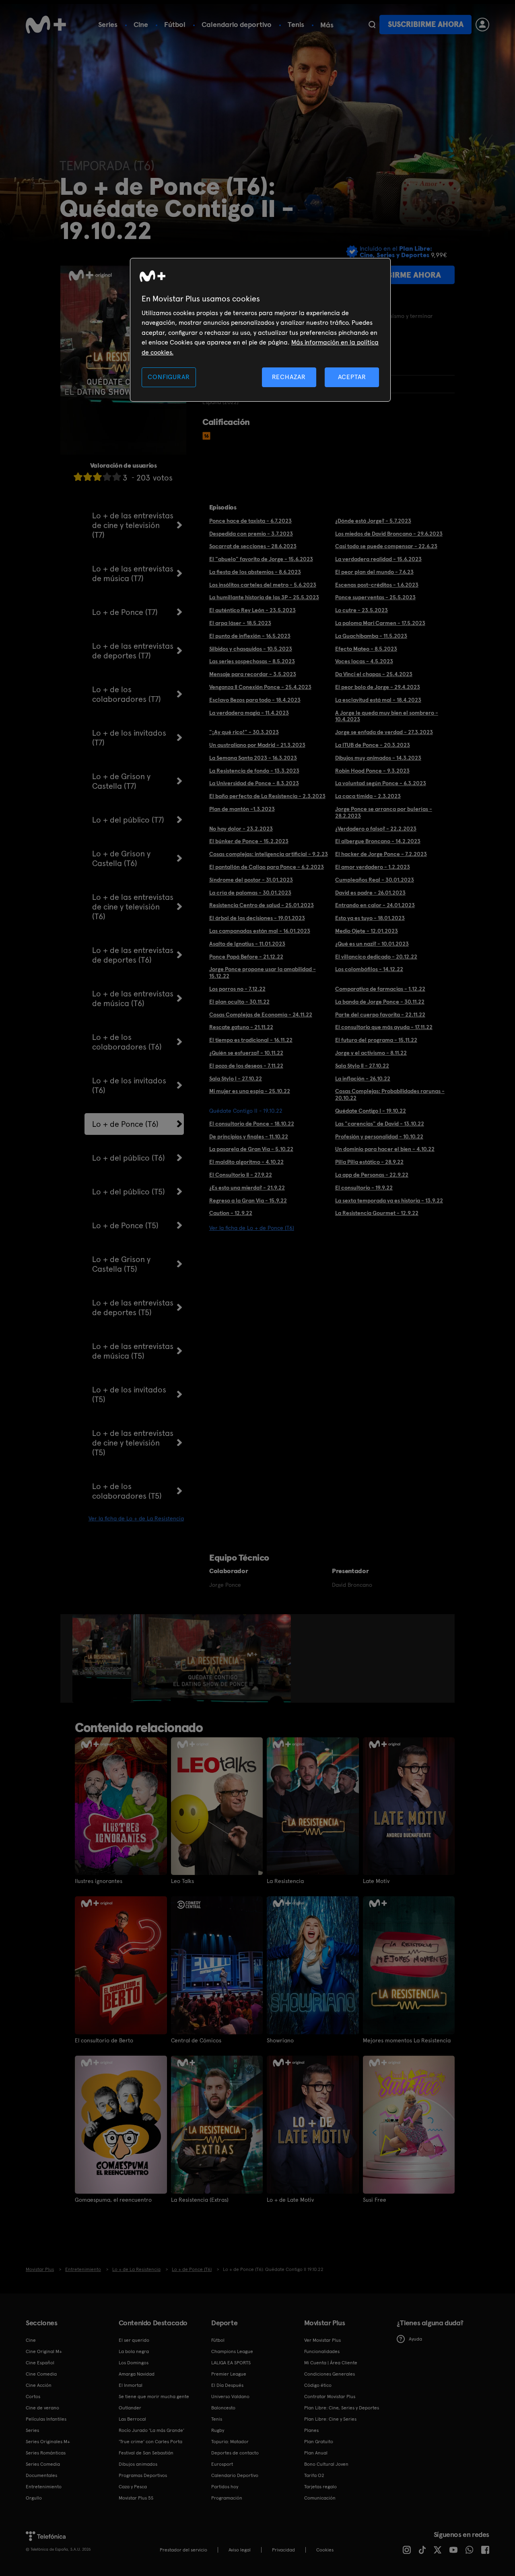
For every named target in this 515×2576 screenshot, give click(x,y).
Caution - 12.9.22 (231, 1213)
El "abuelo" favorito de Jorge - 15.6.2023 (261, 559)
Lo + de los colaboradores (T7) (127, 694)
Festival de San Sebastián (146, 2453)
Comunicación (320, 2498)
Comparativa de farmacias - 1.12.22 (380, 989)
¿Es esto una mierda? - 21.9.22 (247, 1188)
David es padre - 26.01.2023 (370, 893)
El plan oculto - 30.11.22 (239, 1002)
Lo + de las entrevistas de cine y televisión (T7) (133, 525)
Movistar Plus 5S (136, 2498)
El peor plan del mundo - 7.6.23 (374, 572)
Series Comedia (43, 2464)
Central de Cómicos (196, 2040)
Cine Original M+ (44, 2351)
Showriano (280, 2040)
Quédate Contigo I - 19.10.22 (371, 1111)
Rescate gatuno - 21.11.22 (241, 1027)
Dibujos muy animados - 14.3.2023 (378, 758)
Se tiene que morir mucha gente (154, 2397)
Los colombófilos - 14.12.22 (369, 969)
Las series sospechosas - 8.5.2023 (252, 661)
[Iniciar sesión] (482, 25)
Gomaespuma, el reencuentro (113, 2200)
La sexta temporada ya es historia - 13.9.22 (389, 1200)
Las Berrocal (132, 2419)
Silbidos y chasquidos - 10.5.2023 (251, 649)
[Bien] (107, 477)
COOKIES (325, 2550)
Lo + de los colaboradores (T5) (127, 1491)
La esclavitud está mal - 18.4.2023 (378, 700)
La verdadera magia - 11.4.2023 (249, 713)
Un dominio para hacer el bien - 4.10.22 (385, 1149)
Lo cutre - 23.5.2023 (362, 610)
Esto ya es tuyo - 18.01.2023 (370, 918)
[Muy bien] (117, 477)
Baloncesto (223, 2408)
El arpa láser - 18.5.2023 (240, 623)
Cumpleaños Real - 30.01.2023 (375, 880)
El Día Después (227, 2385)
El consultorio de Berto (104, 2040)
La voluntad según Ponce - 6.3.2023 (381, 783)
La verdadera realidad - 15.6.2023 (378, 559)
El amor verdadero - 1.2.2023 (373, 867)
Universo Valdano (230, 2397)
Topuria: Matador (230, 2442)
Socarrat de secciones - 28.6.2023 (253, 546)
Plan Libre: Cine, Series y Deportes (342, 2408)
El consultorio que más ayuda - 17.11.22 (384, 1027)
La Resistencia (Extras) (200, 2200)
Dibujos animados (138, 2464)
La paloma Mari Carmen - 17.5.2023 (380, 623)
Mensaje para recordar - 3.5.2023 (253, 674)
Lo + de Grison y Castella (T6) (121, 858)
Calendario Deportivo (235, 2475)
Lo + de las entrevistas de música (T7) (133, 573)
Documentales (41, 2475)
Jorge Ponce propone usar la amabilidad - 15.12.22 (263, 972)
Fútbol (175, 24)
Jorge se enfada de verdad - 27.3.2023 (384, 732)
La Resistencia (285, 1881)
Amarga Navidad (137, 2374)
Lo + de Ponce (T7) (125, 612)
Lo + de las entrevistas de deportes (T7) (133, 651)
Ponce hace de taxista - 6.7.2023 (250, 521)
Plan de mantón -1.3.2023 (242, 809)
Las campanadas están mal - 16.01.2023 (260, 931)
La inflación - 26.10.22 (363, 1079)
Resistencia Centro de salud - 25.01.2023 (262, 905)
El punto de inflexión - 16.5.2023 (250, 636)
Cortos (33, 2397)
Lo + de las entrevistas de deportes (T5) (133, 1308)
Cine (141, 24)
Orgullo (34, 2498)
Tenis (296, 24)
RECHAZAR (289, 377)
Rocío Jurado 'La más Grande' (151, 2430)
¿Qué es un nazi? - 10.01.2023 (372, 944)
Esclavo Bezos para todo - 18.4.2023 (255, 700)
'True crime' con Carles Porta (150, 2442)
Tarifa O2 (314, 2475)
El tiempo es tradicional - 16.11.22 (251, 1040)
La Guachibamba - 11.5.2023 (371, 636)
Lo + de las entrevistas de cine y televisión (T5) (133, 1443)
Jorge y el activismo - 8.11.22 (371, 1053)
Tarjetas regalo (320, 2487)
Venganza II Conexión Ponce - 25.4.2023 (260, 687)
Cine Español (40, 2363)
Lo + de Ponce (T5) (125, 1225)
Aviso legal (240, 2550)
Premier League (229, 2374)
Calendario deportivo (237, 24)
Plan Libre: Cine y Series (330, 2419)
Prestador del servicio (183, 2550)
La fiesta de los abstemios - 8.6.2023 (255, 572)
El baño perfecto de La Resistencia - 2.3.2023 (267, 796)
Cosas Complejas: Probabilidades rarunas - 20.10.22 (390, 1094)
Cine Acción (39, 2385)
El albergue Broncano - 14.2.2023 (378, 841)
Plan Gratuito (319, 2442)
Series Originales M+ (48, 2442)
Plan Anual (316, 2453)
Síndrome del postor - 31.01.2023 (251, 880)
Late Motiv (376, 1881)
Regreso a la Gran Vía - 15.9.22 (248, 1200)
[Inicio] (46, 25)
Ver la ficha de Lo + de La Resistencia (136, 1518)
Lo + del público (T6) (129, 1158)
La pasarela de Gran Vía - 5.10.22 (251, 1149)
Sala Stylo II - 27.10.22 (362, 1066)
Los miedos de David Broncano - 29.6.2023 (389, 534)
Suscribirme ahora (426, 24)
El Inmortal (131, 2385)
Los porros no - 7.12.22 (237, 989)
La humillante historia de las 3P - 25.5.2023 (264, 597)
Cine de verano (42, 2408)
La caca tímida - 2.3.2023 (368, 796)
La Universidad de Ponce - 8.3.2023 (254, 783)
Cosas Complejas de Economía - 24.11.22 (261, 1015)
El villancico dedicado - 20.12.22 (376, 957)
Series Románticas (46, 2453)
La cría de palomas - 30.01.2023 (250, 893)
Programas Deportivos (143, 2475)
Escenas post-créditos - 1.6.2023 (377, 585)
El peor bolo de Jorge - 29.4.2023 (378, 687)
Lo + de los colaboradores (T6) (127, 1042)
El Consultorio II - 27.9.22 (241, 1175)
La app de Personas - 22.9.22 (372, 1175)
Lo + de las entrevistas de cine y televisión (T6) (133, 907)
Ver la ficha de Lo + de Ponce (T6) (252, 1228)
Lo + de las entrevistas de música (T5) (133, 1351)
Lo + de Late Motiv (290, 2200)
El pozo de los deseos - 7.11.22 (246, 1066)
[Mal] (88, 477)
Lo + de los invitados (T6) (129, 1085)
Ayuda (415, 2339)
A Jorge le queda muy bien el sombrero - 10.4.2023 (387, 716)
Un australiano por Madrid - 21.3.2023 (257, 745)
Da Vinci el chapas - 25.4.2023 (374, 674)
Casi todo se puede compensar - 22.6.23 (386, 546)
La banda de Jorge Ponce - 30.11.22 (380, 1002)
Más (327, 25)
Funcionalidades (322, 2351)
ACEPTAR (352, 377)
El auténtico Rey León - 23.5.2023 (252, 610)
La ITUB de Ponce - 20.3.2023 (373, 745)
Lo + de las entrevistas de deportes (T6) (133, 955)
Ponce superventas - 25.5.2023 (375, 597)
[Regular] (97, 477)
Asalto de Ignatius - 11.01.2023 (247, 944)
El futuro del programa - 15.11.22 (376, 1040)
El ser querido (134, 2340)
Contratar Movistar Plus (330, 2397)
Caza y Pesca (133, 2487)
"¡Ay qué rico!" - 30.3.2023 (244, 732)
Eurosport (222, 2464)
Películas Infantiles (46, 2419)
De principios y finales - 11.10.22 (249, 1136)
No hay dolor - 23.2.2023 (241, 829)
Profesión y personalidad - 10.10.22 (379, 1136)
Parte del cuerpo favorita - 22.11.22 (380, 1015)
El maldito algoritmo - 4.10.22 (246, 1162)
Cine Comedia (41, 2374)
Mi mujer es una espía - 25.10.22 (250, 1091)
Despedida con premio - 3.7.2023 (251, 534)
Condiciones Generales (330, 2374)
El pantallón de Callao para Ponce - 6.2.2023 (267, 867)
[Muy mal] (78, 477)
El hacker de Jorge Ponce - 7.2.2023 (381, 854)
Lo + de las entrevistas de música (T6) (133, 998)
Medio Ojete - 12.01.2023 (367, 931)
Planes (311, 2430)
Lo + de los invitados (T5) (129, 1394)
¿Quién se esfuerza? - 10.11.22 (246, 1053)
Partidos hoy (225, 2487)
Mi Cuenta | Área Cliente (331, 2363)
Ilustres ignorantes (99, 1881)
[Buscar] (372, 25)
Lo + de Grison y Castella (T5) (121, 1264)
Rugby (218, 2430)
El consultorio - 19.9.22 (364, 1188)
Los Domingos (134, 2363)
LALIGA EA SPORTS (231, 2363)
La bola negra (134, 2351)
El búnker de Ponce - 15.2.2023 (249, 841)
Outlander (130, 2408)
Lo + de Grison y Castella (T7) (121, 781)
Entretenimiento (44, 2487)
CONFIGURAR (169, 377)
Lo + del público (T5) (129, 1192)
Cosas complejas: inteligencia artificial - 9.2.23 (269, 854)
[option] (103, 1658)
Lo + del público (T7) (128, 820)
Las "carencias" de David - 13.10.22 (380, 1124)
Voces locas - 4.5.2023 (364, 661)
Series (108, 24)
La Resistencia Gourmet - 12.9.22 (377, 1213)
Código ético (318, 2385)
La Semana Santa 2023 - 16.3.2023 (253, 758)
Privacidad (283, 2550)
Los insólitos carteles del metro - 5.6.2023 (263, 585)
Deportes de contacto (235, 2453)
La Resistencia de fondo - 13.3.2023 (254, 771)
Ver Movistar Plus (322, 2340)
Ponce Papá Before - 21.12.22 (246, 957)
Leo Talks (182, 1881)
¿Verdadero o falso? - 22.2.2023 (376, 829)
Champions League (232, 2351)
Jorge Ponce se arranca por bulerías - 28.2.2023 (384, 812)
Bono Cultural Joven (326, 2464)
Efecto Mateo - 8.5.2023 (366, 649)
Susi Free (375, 2200)
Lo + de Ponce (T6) (125, 1124)
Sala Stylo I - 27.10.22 (236, 1079)
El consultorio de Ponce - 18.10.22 (252, 1124)
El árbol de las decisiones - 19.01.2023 (257, 918)
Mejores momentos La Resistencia (407, 2040)
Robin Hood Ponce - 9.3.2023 (372, 771)
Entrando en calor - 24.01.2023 (375, 905)
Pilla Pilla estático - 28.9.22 (369, 1162)
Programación (227, 2498)
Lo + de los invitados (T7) (129, 738)
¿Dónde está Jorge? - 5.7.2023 (373, 521)
